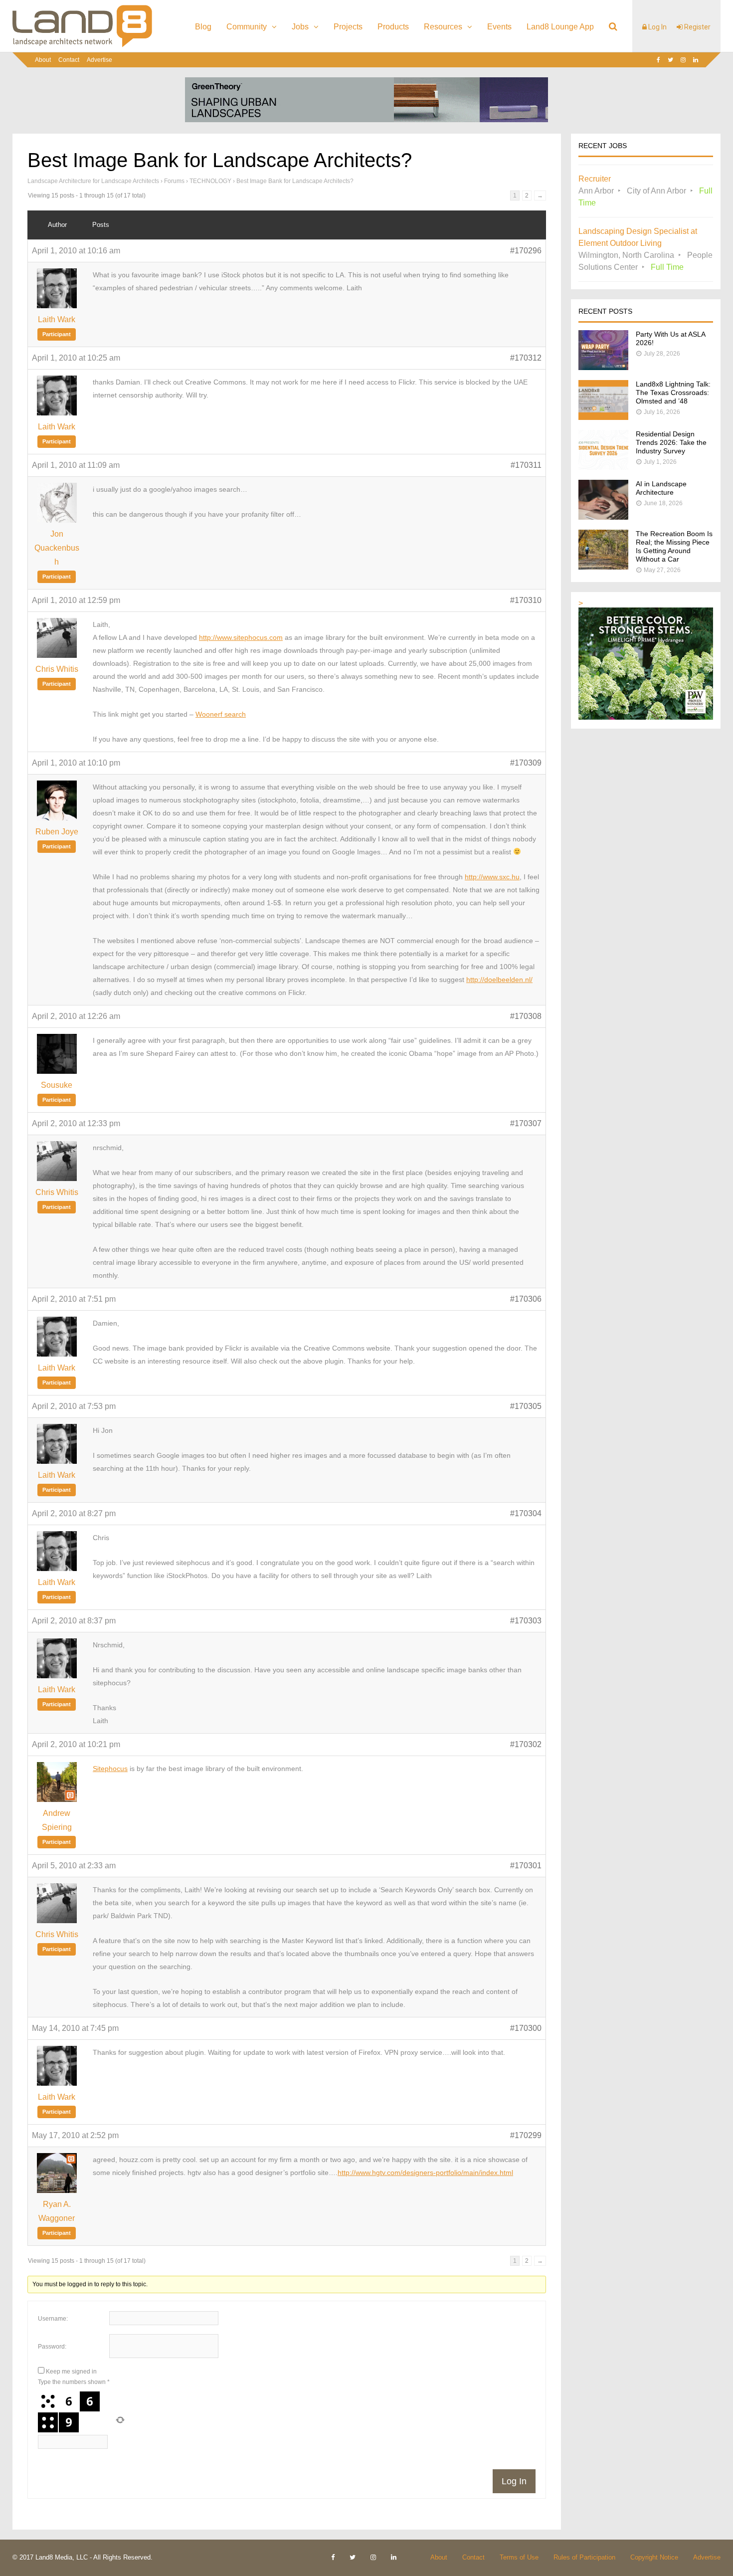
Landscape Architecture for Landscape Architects (93, 181)
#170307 (526, 1123)
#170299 (526, 2135)
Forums (174, 181)
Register (697, 27)
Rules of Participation (584, 2557)
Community (247, 27)
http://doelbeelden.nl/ (499, 980)
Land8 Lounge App (560, 27)
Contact (69, 60)
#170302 (526, 1744)
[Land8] (82, 45)
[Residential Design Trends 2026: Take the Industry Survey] (603, 467)
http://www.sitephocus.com (241, 637)
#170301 (526, 1866)
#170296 (526, 251)
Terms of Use (519, 2557)
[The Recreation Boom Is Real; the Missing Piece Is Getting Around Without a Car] (603, 567)
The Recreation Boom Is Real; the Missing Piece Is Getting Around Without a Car (674, 546)
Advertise (99, 60)
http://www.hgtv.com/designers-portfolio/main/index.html (425, 2173)
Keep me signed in (71, 2372)
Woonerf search (221, 714)
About (43, 60)
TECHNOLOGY (210, 181)
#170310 (526, 600)
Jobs (300, 27)
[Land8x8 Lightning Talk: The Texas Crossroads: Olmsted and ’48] (603, 417)
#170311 (526, 465)
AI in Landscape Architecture (661, 488)
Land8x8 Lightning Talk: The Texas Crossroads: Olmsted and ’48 (673, 393)
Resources (443, 27)
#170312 (526, 358)
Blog (203, 27)
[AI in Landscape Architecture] (603, 517)
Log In (657, 27)
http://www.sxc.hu (492, 877)
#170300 (526, 2028)
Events (499, 27)
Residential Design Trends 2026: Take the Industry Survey (671, 442)
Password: (52, 2347)
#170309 (526, 763)
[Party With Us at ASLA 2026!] (603, 367)
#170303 (526, 1621)
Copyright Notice (654, 2557)
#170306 (526, 1299)
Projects (348, 27)
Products (393, 27)
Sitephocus (110, 1769)
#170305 (526, 1406)
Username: (53, 2319)
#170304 (526, 1513)
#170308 (526, 1016)
